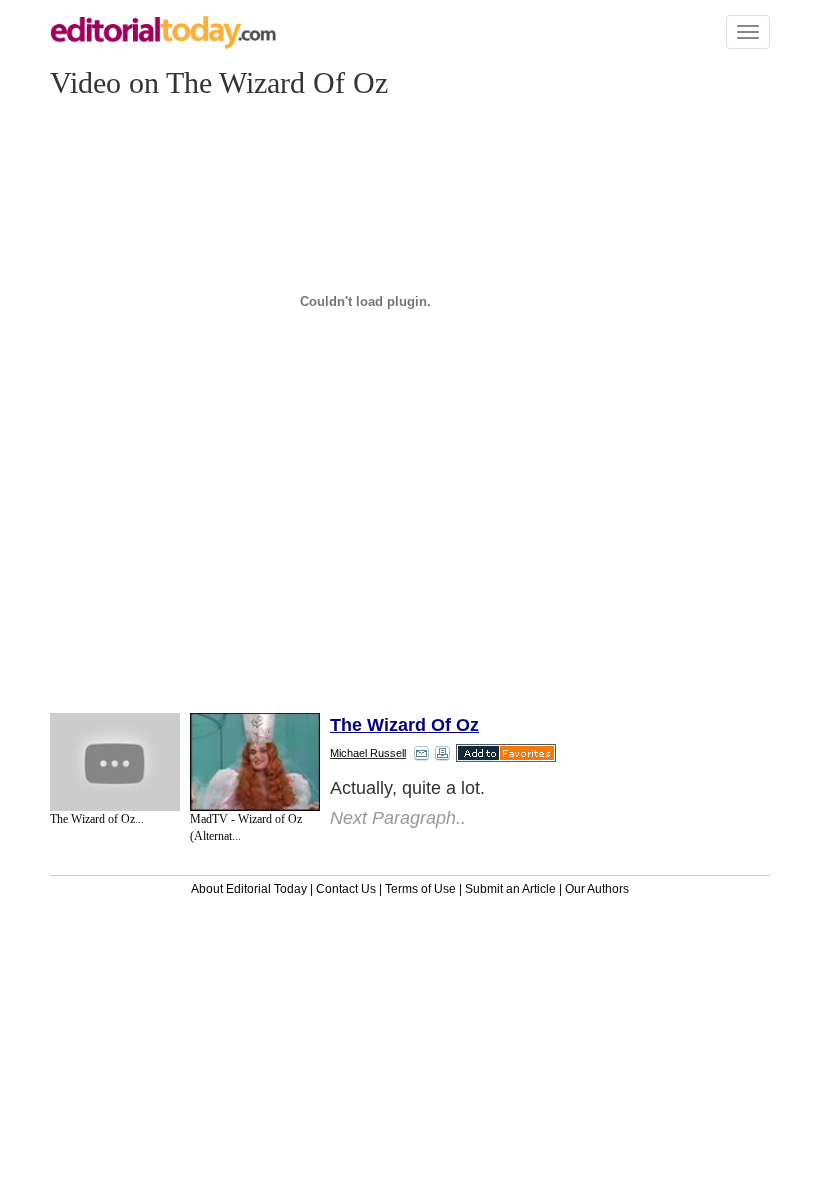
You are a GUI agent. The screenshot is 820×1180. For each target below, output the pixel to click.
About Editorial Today (249, 889)
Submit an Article (510, 889)
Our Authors (597, 889)
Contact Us (346, 889)
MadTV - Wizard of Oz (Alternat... (246, 827)
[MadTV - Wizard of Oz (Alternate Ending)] (255, 762)
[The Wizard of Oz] (115, 762)
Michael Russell (368, 753)
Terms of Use (420, 889)
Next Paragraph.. (398, 818)
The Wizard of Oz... (97, 819)
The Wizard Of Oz (404, 725)
